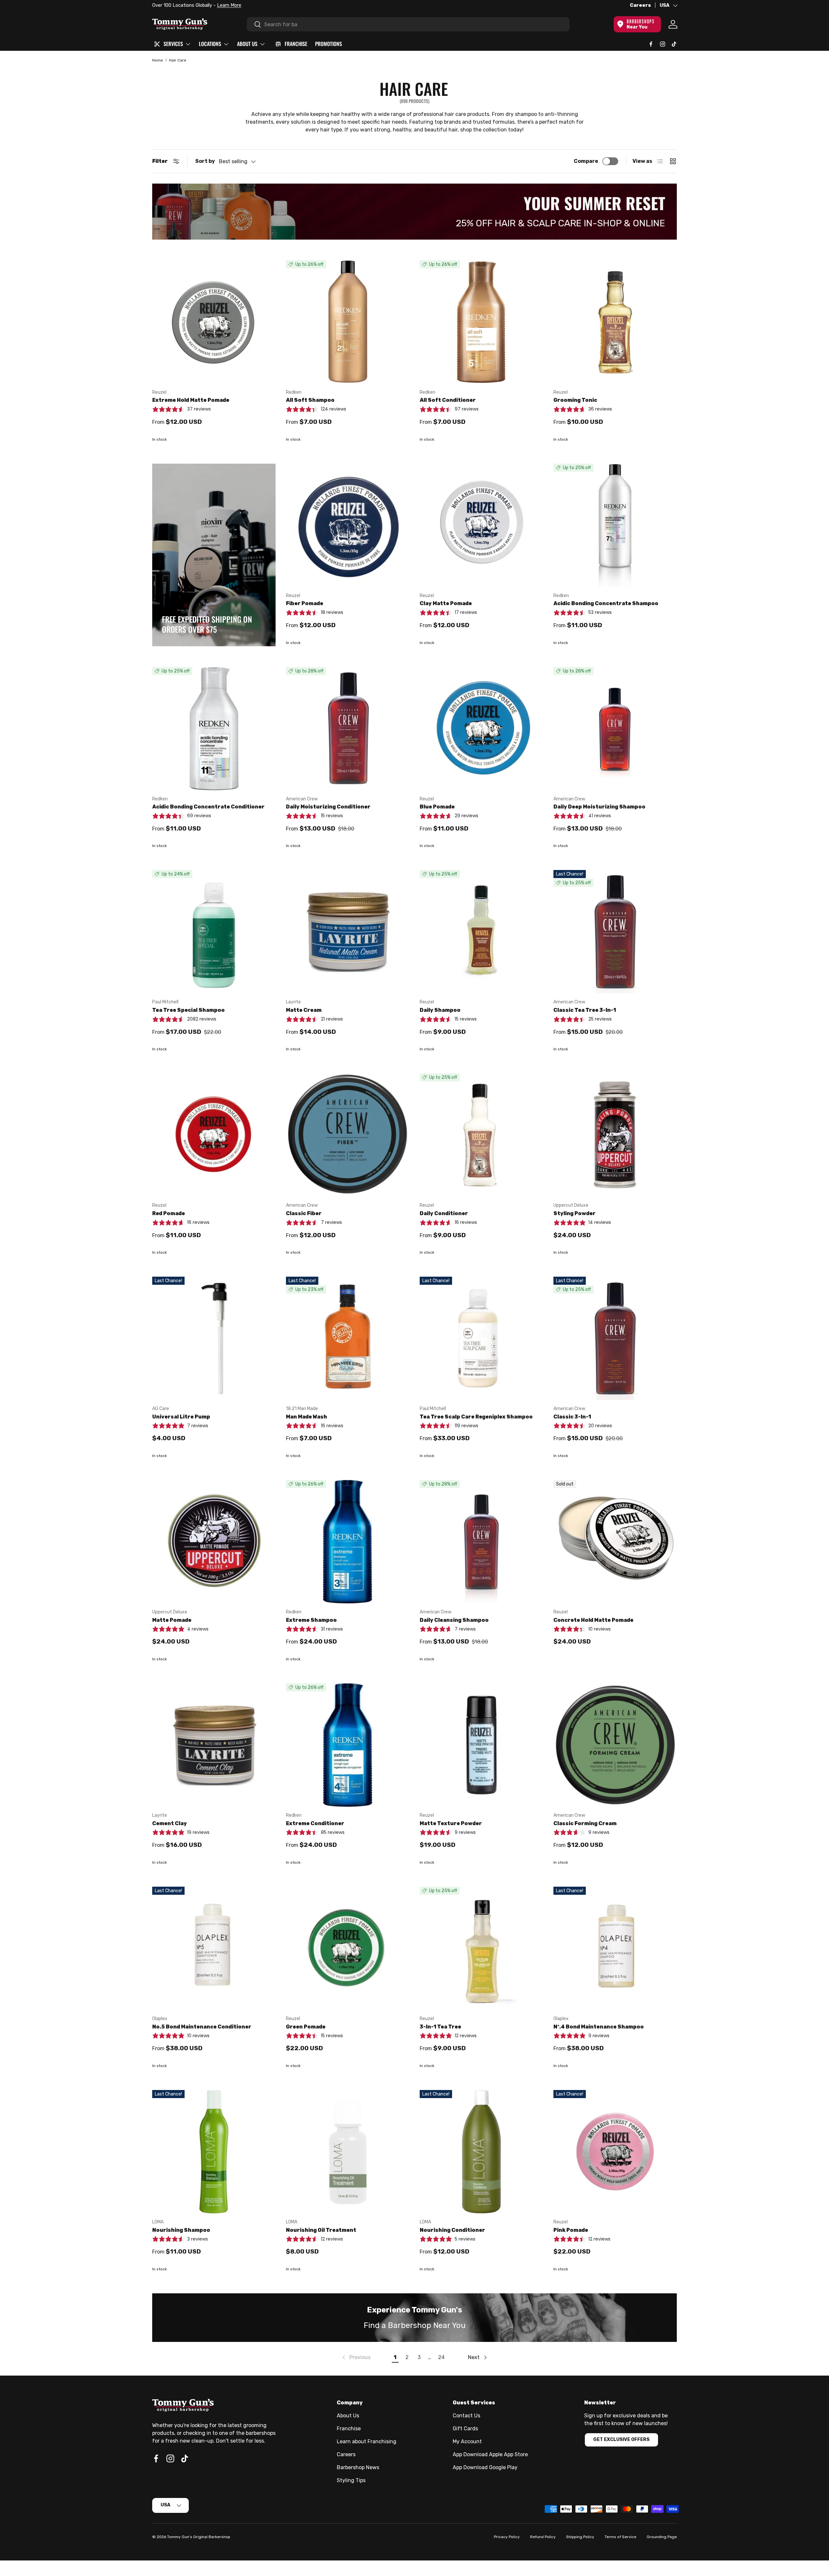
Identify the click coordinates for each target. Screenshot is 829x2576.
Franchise (349, 2429)
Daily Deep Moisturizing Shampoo (599, 807)
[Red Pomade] (214, 1135)
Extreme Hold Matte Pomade (191, 400)
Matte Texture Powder (451, 1823)
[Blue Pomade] (481, 729)
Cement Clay (170, 1823)
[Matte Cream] (348, 932)
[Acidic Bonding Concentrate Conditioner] (214, 729)
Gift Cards (465, 2429)
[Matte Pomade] (214, 1542)
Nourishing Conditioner (452, 2230)
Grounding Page (662, 2537)
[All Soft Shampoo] (348, 322)
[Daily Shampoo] (481, 932)
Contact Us (466, 2416)
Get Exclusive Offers (621, 2440)
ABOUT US (247, 44)
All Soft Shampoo (310, 400)
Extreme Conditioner (315, 1823)
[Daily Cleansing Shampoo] (481, 1542)
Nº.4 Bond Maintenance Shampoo (599, 2027)
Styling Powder (574, 1213)
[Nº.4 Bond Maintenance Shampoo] (615, 1948)
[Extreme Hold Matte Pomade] (214, 322)
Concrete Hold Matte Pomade (593, 1620)
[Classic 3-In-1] (615, 1338)
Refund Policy (543, 2537)
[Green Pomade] (348, 1948)
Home (158, 60)
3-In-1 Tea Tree (440, 2027)
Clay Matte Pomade (446, 603)
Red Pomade (169, 1213)
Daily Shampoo (440, 1010)
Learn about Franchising (367, 2441)
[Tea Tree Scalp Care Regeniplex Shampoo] (481, 1338)
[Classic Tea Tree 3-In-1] (615, 932)
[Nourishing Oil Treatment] (348, 2152)
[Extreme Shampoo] (348, 1542)
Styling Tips (351, 2480)
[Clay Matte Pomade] (481, 525)
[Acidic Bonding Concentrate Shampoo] (615, 525)
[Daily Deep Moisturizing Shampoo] (615, 729)
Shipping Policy (580, 2537)
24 (441, 2357)
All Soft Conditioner (448, 400)
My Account (467, 2441)
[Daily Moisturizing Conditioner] (348, 729)
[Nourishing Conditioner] (481, 2152)
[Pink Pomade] (615, 2152)
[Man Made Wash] (348, 1338)
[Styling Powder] (615, 1135)
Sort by (205, 161)
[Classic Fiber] (348, 1135)
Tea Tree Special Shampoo (188, 1010)
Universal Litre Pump (181, 1417)
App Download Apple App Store (490, 2454)
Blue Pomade (437, 807)
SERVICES (173, 44)
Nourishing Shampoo (181, 2230)
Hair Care (178, 60)
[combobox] (408, 24)
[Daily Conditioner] (481, 1135)
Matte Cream (304, 1010)
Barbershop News (358, 2467)
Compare (586, 161)
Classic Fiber (304, 1213)
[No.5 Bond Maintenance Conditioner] (214, 1948)
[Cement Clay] (214, 1745)
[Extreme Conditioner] (348, 1745)
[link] (356, 2357)
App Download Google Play (485, 2467)
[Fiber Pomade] (348, 525)
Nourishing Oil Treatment (321, 2230)
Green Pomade (306, 2027)
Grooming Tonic (575, 400)
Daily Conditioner (444, 1213)
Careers (640, 5)
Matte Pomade (172, 1620)
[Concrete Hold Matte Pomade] (615, 1542)
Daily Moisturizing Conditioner (328, 807)
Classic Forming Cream (585, 1823)
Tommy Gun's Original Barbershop (199, 2537)
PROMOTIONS (329, 44)
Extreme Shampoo (311, 1620)
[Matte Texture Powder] (481, 1745)
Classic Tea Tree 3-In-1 (585, 1010)
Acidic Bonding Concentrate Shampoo (606, 603)
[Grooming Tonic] (615, 322)
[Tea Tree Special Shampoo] (214, 932)
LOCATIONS (210, 44)
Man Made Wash (307, 1417)
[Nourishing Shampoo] (214, 2152)
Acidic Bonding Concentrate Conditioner (208, 807)
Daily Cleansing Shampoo (454, 1620)
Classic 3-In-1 (572, 1417)
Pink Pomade (571, 2230)
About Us (348, 2416)
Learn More (226, 5)
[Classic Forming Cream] (615, 1745)
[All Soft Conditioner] (481, 322)
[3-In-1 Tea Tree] (481, 1948)
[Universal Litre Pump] (214, 1338)
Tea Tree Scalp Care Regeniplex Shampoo (476, 1417)
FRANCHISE (296, 44)
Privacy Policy (507, 2537)
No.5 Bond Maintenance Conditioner (202, 2027)
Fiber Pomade (305, 603)
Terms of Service (620, 2537)
